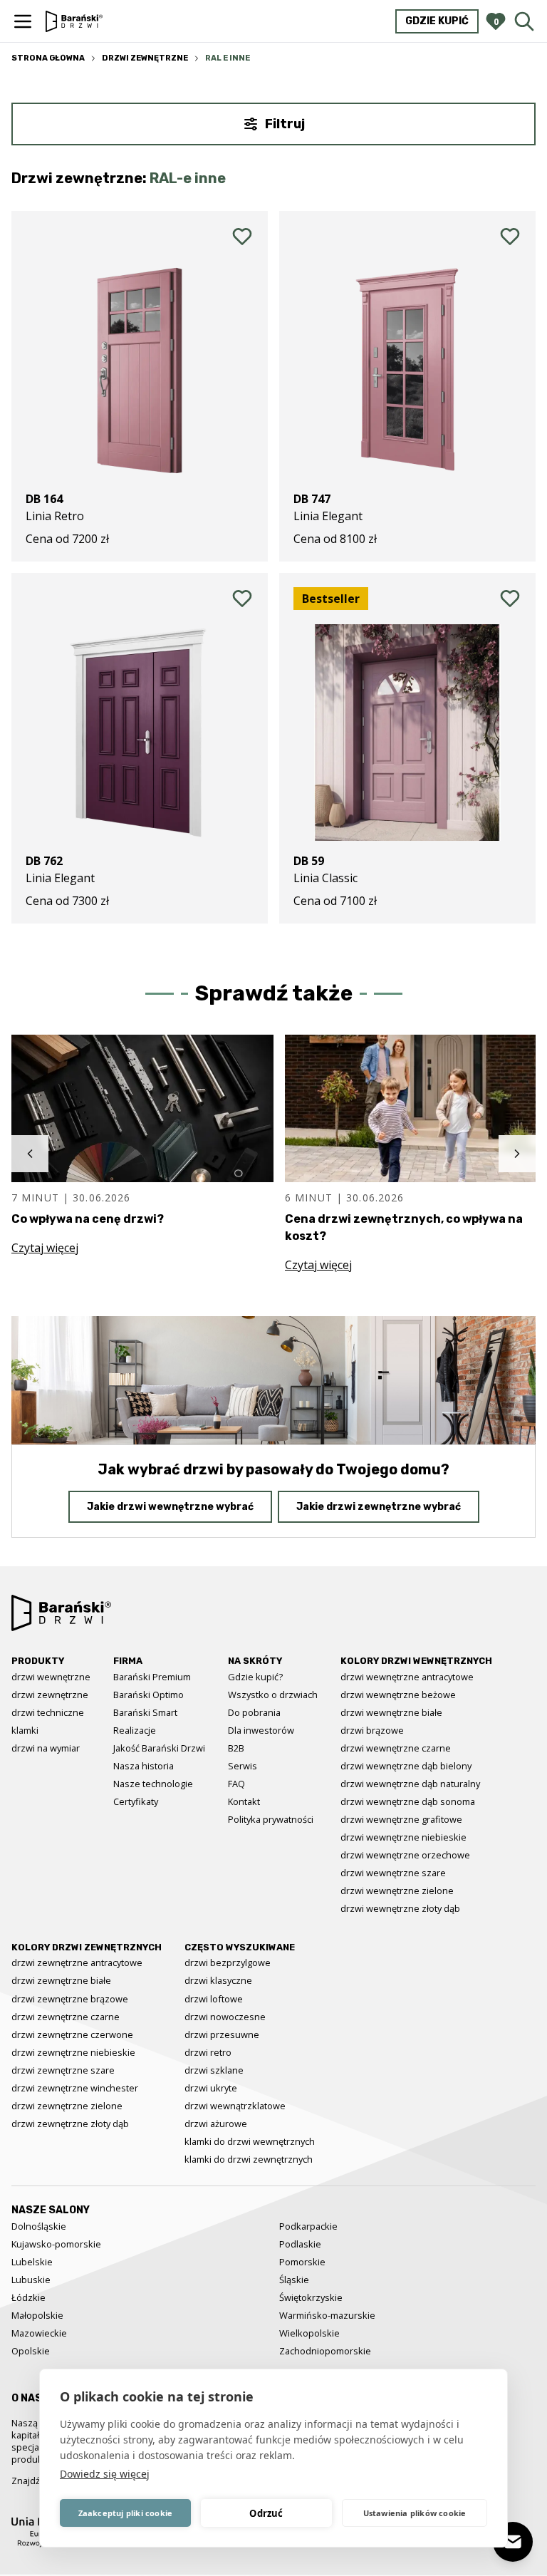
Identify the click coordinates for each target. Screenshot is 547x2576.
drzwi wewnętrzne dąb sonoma (408, 1801)
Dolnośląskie (39, 2226)
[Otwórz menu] (23, 21)
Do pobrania (254, 1712)
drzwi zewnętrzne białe (61, 1980)
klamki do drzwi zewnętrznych (249, 2159)
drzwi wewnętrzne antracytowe (407, 1677)
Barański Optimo (149, 1695)
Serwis (243, 1766)
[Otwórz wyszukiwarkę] (524, 21)
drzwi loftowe (214, 1999)
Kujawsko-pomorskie (56, 2244)
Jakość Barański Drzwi (159, 1748)
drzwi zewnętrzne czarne (66, 2017)
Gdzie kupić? (255, 1677)
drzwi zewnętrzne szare (63, 2070)
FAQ (236, 1784)
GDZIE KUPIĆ (437, 21)
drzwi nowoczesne (225, 2017)
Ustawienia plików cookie (415, 2513)
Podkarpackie (308, 2226)
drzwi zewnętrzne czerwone (72, 2034)
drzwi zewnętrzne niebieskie (73, 2052)
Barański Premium (152, 1677)
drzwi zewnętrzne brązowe (70, 1999)
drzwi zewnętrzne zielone (67, 2106)
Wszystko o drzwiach (273, 1695)
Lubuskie (31, 2280)
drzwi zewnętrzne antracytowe (77, 1962)
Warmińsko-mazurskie (327, 2315)
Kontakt (244, 1801)
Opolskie (31, 2351)
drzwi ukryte (211, 2088)
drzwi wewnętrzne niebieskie (403, 1837)
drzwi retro (208, 2052)
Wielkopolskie (309, 2333)
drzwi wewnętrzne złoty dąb (400, 1908)
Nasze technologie (153, 1784)
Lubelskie (32, 2262)
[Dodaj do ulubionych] (242, 237)
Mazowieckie (39, 2333)
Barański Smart (145, 1712)
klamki (25, 1730)
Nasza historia (144, 1766)
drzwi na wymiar (46, 1748)
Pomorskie (302, 2262)
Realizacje (135, 1730)
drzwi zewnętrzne (50, 1695)
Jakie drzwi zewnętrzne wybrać (379, 1507)
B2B (236, 1748)
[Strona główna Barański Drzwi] (74, 21)
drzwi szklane (214, 2070)
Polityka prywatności (271, 1819)
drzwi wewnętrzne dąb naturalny (410, 1784)
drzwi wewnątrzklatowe (235, 2106)
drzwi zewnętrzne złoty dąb (70, 2124)
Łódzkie (28, 2297)
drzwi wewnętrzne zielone (397, 1890)
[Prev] (30, 1154)
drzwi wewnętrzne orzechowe (405, 1855)
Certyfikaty (136, 1801)
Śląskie (294, 2280)
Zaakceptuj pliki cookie (126, 2513)
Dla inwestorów (261, 1730)
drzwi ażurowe (216, 2124)
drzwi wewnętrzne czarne (396, 1748)
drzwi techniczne (48, 1712)
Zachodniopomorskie (325, 2351)
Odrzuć (266, 2513)
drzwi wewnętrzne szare (393, 1873)
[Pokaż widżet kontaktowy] (513, 2542)
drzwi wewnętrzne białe (391, 1712)
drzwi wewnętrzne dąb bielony (406, 1766)
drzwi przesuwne (222, 2034)
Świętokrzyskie (311, 2297)
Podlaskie (300, 2244)
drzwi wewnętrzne (51, 1677)
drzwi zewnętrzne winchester (75, 2088)
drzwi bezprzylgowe (228, 1962)
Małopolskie (37, 2315)
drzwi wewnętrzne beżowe (398, 1695)
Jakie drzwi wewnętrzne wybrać (170, 1507)
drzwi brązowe (372, 1730)
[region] (273, 1154)
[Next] (517, 1154)
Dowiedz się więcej (105, 2474)
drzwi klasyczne (218, 1980)
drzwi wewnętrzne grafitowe (401, 1819)
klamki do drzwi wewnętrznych (250, 2141)
